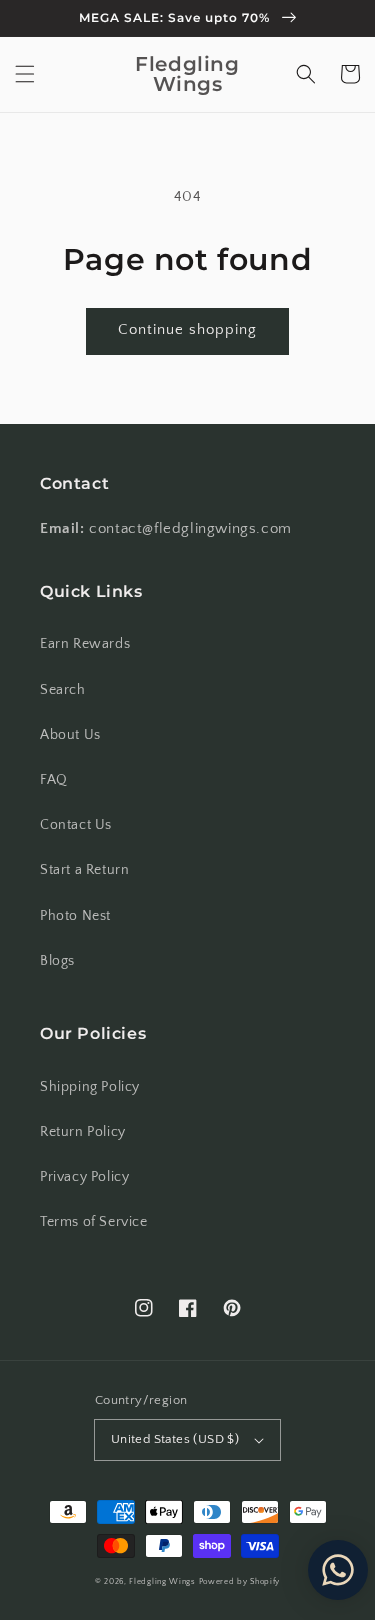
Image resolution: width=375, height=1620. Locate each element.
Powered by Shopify (240, 1581)
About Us (70, 735)
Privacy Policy (84, 1177)
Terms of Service (94, 1222)
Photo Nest (75, 916)
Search (63, 690)
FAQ (54, 780)
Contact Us (76, 825)
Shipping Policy (90, 1087)
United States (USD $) (175, 1439)
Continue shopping (187, 329)
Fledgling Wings (162, 1581)
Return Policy (83, 1132)
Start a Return (84, 870)
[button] (25, 74)
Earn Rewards (85, 644)
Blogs (57, 961)
